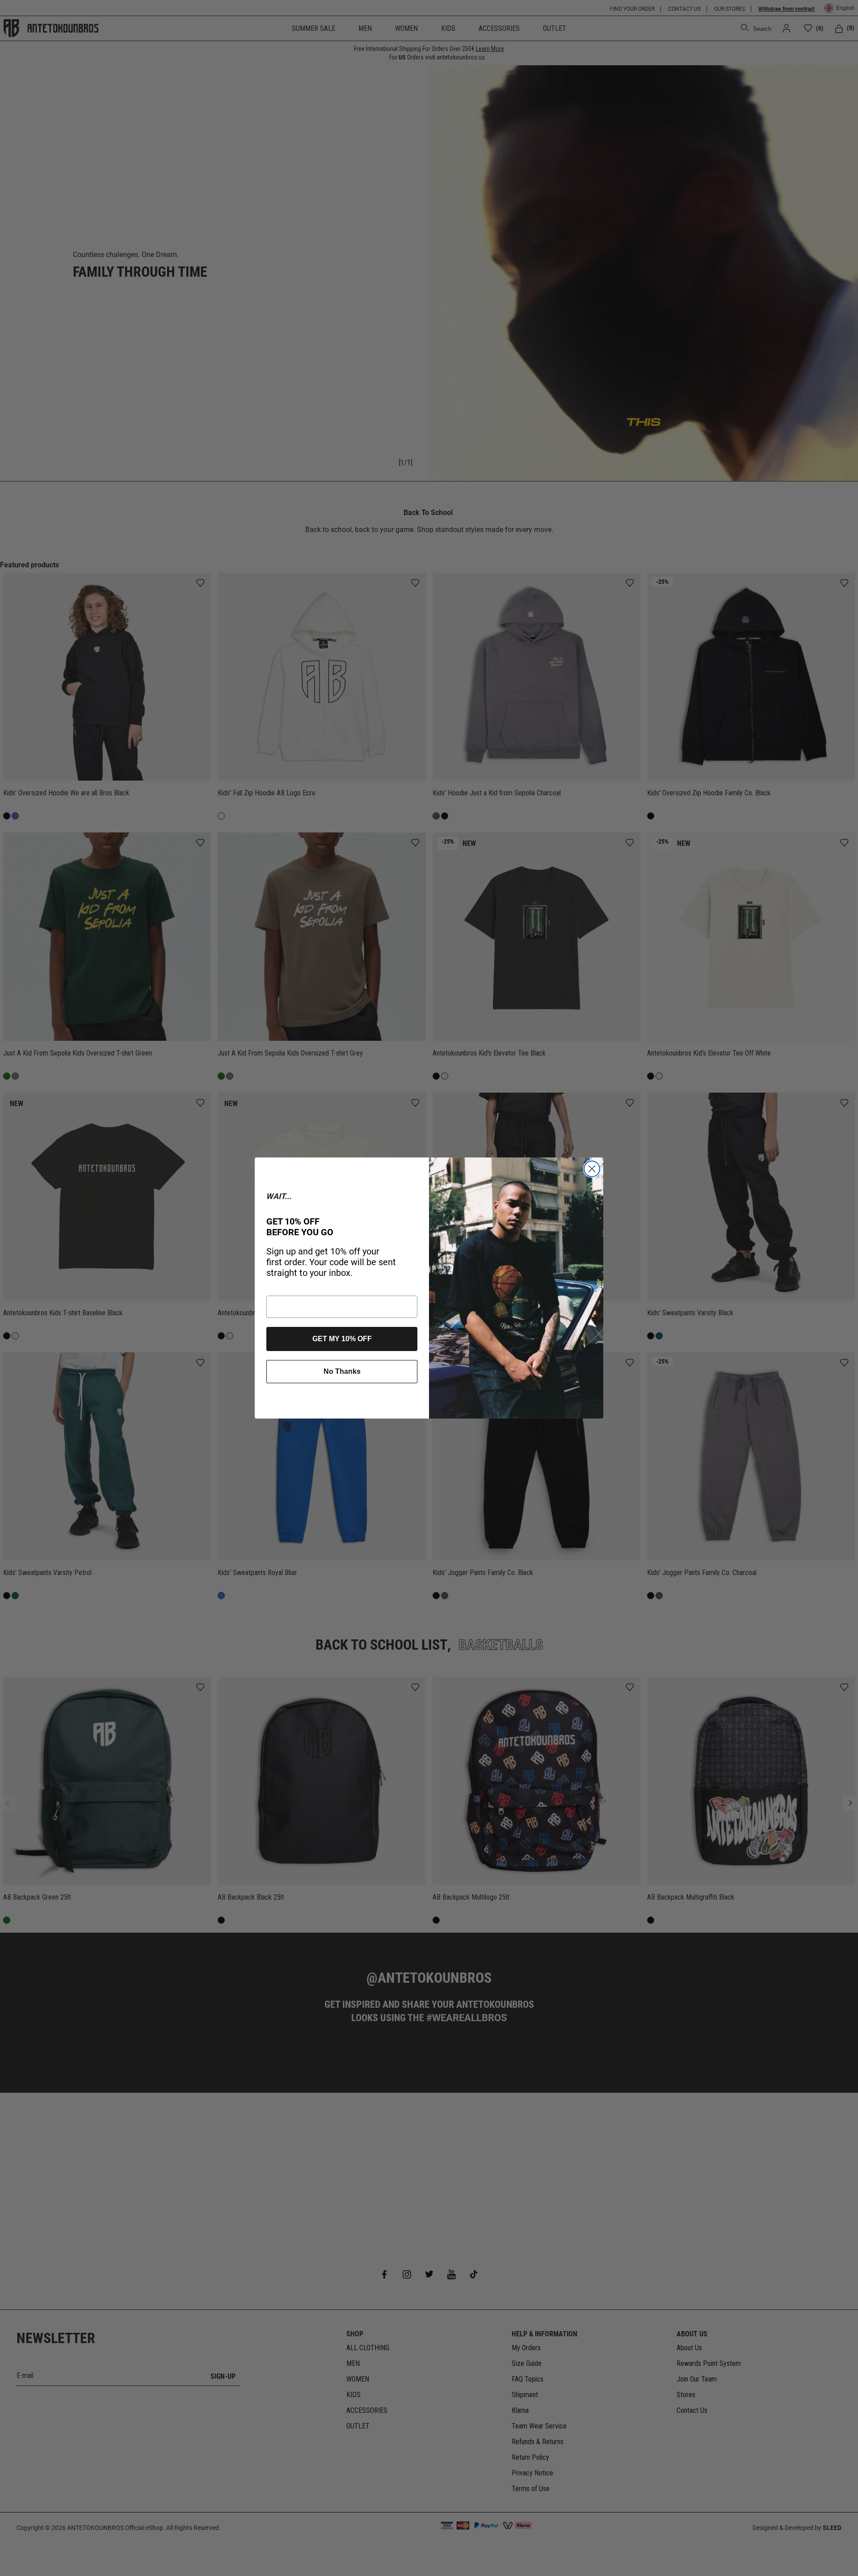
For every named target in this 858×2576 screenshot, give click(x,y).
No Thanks (342, 1371)
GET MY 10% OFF (342, 1339)
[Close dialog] (592, 1169)
